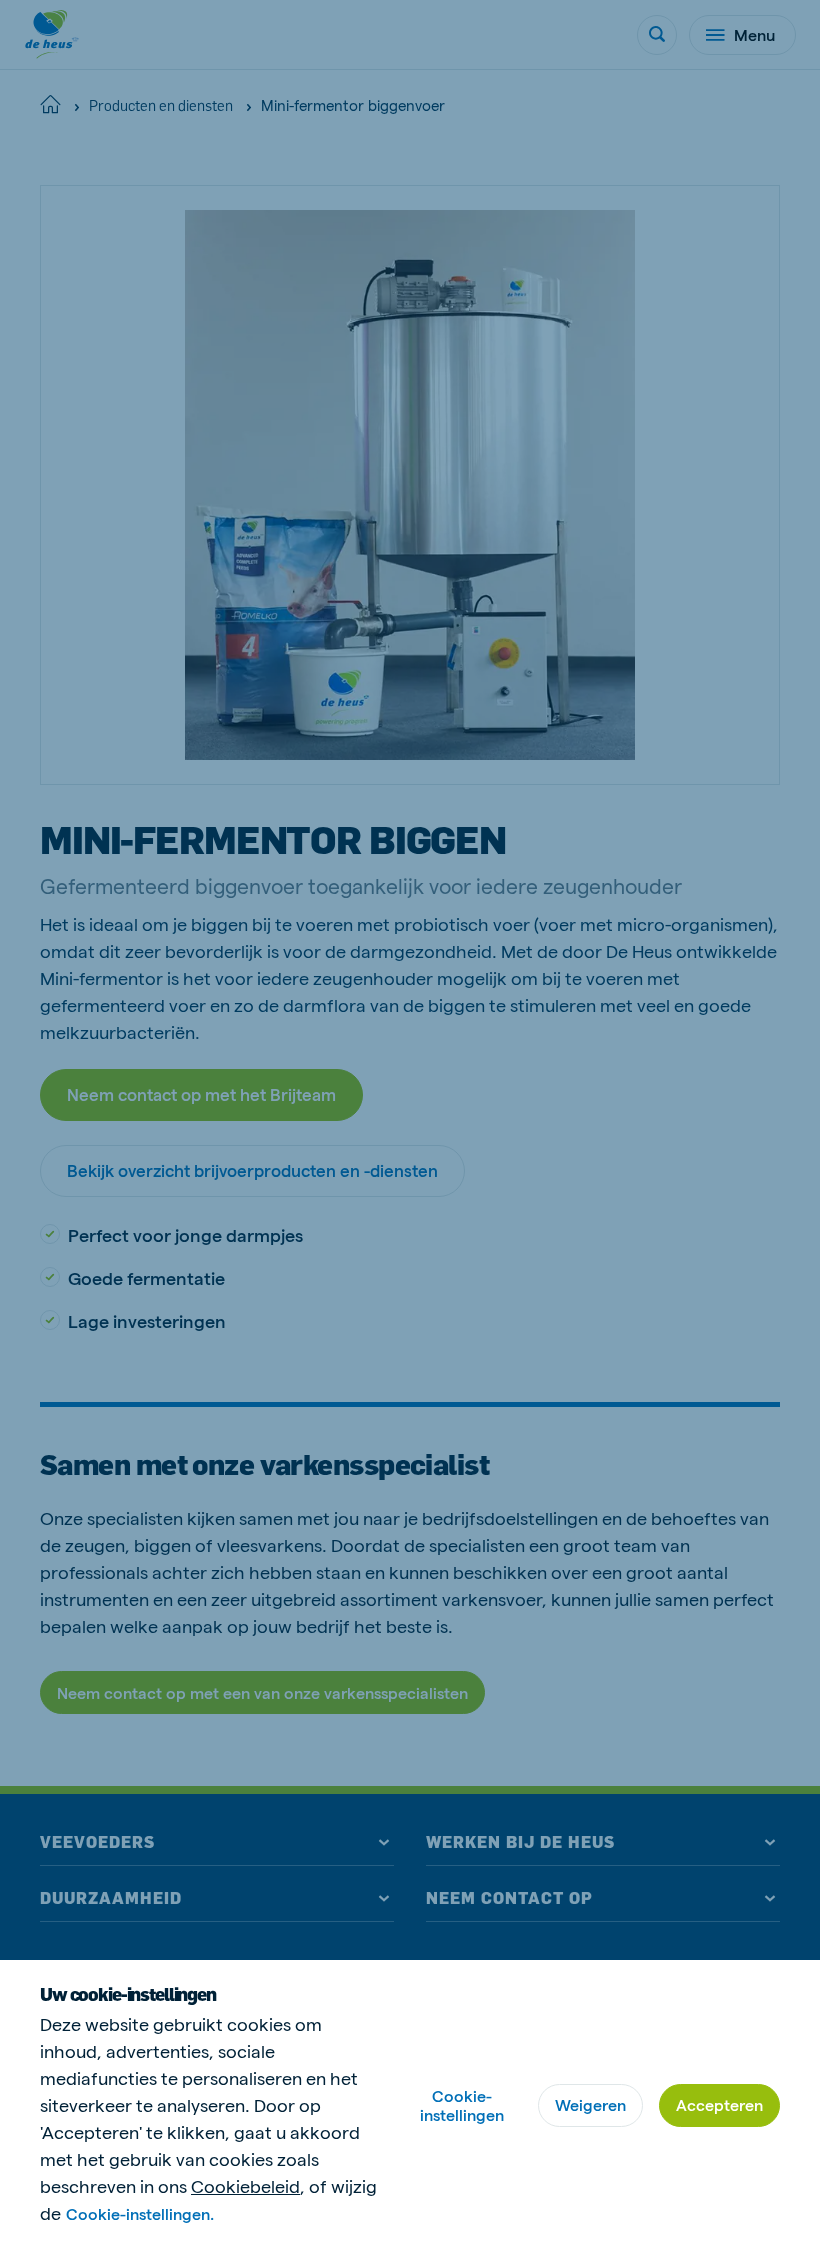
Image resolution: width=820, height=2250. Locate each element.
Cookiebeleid (245, 2185)
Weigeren (590, 2104)
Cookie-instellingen (462, 2105)
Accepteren (719, 2104)
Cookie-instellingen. (140, 2213)
